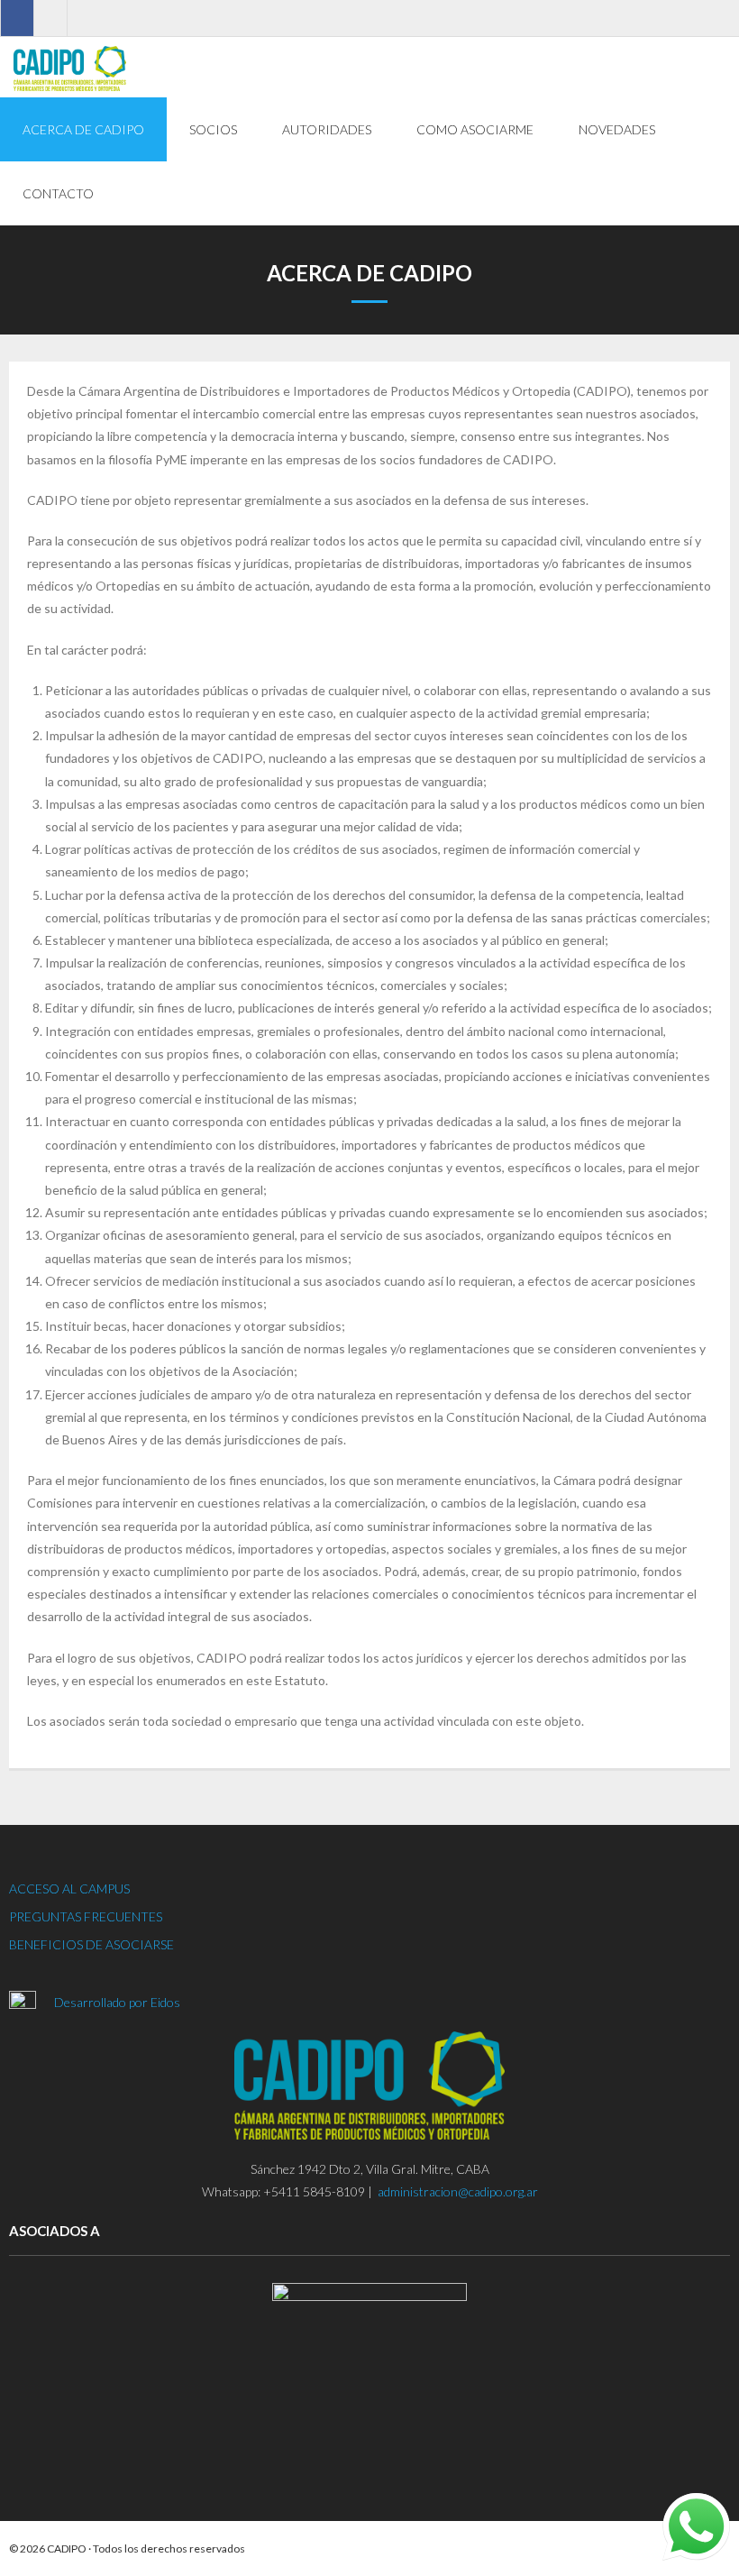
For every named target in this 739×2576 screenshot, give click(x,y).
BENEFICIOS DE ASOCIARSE (91, 1944)
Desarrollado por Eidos (119, 2002)
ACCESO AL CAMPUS (69, 1888)
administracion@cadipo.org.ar (458, 2191)
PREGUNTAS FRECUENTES (86, 1916)
